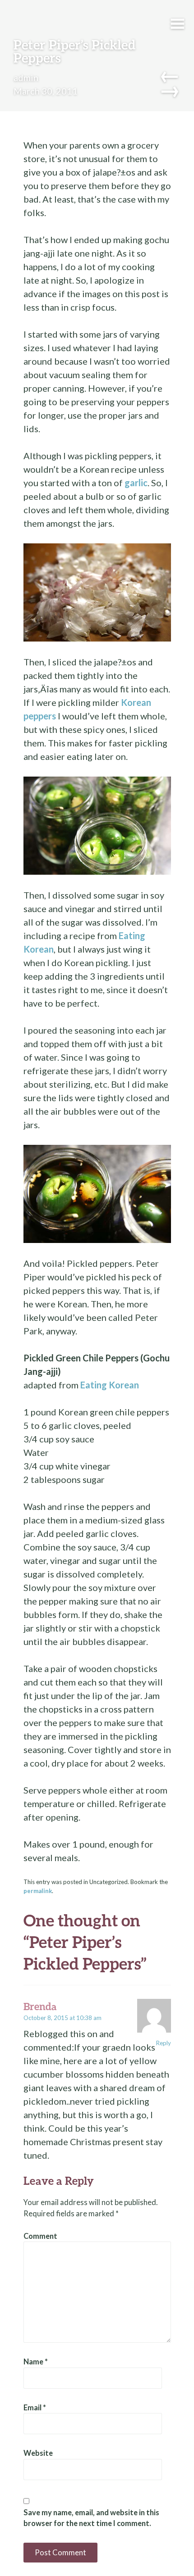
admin (26, 77)
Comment (40, 2236)
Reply (164, 2043)
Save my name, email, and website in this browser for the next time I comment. (91, 2518)
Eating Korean (110, 1385)
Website (38, 2453)
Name (36, 2362)
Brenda (40, 2006)
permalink (38, 1891)
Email (35, 2408)
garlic (135, 483)
